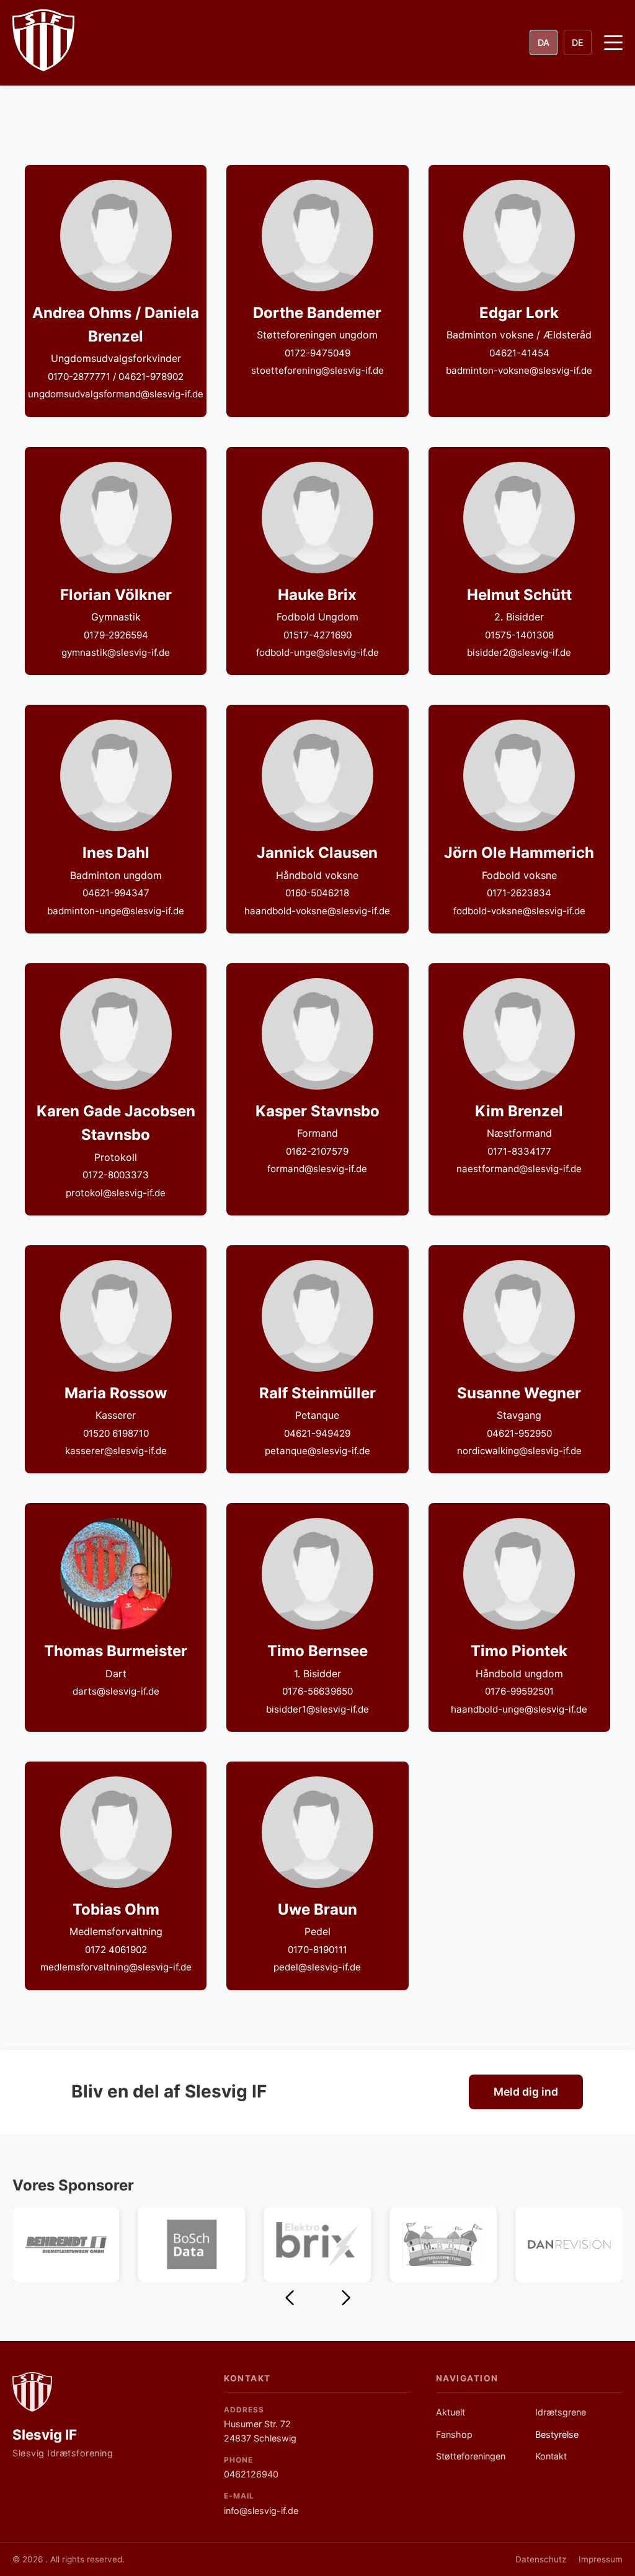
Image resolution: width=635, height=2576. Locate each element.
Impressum (601, 2559)
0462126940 (251, 2474)
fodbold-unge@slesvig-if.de (317, 652)
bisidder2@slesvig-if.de (519, 652)
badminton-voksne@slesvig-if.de (519, 370)
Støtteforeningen (471, 2456)
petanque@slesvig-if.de (317, 1451)
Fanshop (454, 2434)
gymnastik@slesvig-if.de (116, 652)
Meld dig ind (526, 2092)
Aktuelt (451, 2412)
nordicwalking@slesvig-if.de (519, 1451)
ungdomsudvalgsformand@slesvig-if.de (116, 394)
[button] (289, 2298)
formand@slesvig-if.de (317, 1169)
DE (578, 42)
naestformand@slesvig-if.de (519, 1169)
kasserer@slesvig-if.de (116, 1451)
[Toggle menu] (613, 43)
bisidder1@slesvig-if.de (317, 1709)
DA (544, 42)
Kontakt (551, 2456)
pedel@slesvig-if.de (317, 1967)
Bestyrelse (557, 2434)
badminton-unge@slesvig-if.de (116, 911)
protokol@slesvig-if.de (116, 1193)
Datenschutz (541, 2559)
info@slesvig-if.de (261, 2511)
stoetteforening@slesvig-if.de (317, 370)
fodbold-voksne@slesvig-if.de (519, 911)
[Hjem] (32, 2392)
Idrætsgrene (561, 2412)
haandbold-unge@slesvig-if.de (519, 1709)
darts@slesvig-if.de (116, 1691)
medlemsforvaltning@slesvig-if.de (116, 1967)
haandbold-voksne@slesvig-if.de (317, 911)
